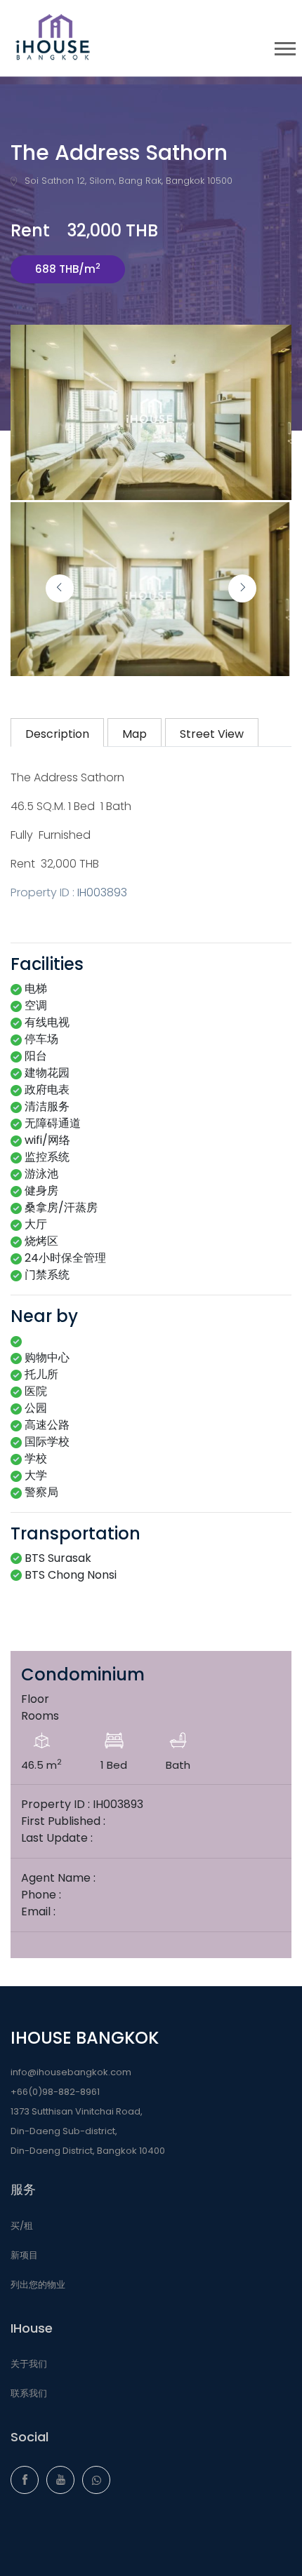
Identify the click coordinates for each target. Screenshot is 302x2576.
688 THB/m (68, 268)
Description (57, 734)
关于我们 (29, 2364)
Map (134, 734)
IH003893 (102, 892)
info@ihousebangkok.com (71, 2072)
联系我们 (29, 2393)
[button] (284, 46)
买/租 (22, 2226)
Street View (212, 734)
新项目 (24, 2255)
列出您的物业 (38, 2285)
